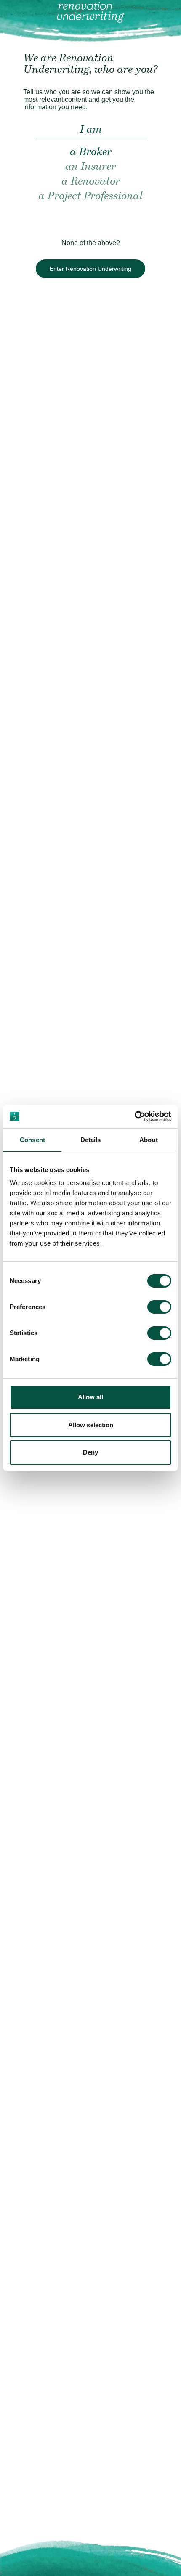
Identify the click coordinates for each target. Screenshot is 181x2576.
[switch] (159, 1307)
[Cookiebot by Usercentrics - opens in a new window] (134, 1116)
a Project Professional (90, 197)
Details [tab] (91, 1140)
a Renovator (91, 182)
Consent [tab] (32, 1140)
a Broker (91, 152)
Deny (90, 1452)
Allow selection (91, 1425)
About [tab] (149, 1140)
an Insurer (90, 167)
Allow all (90, 1397)
